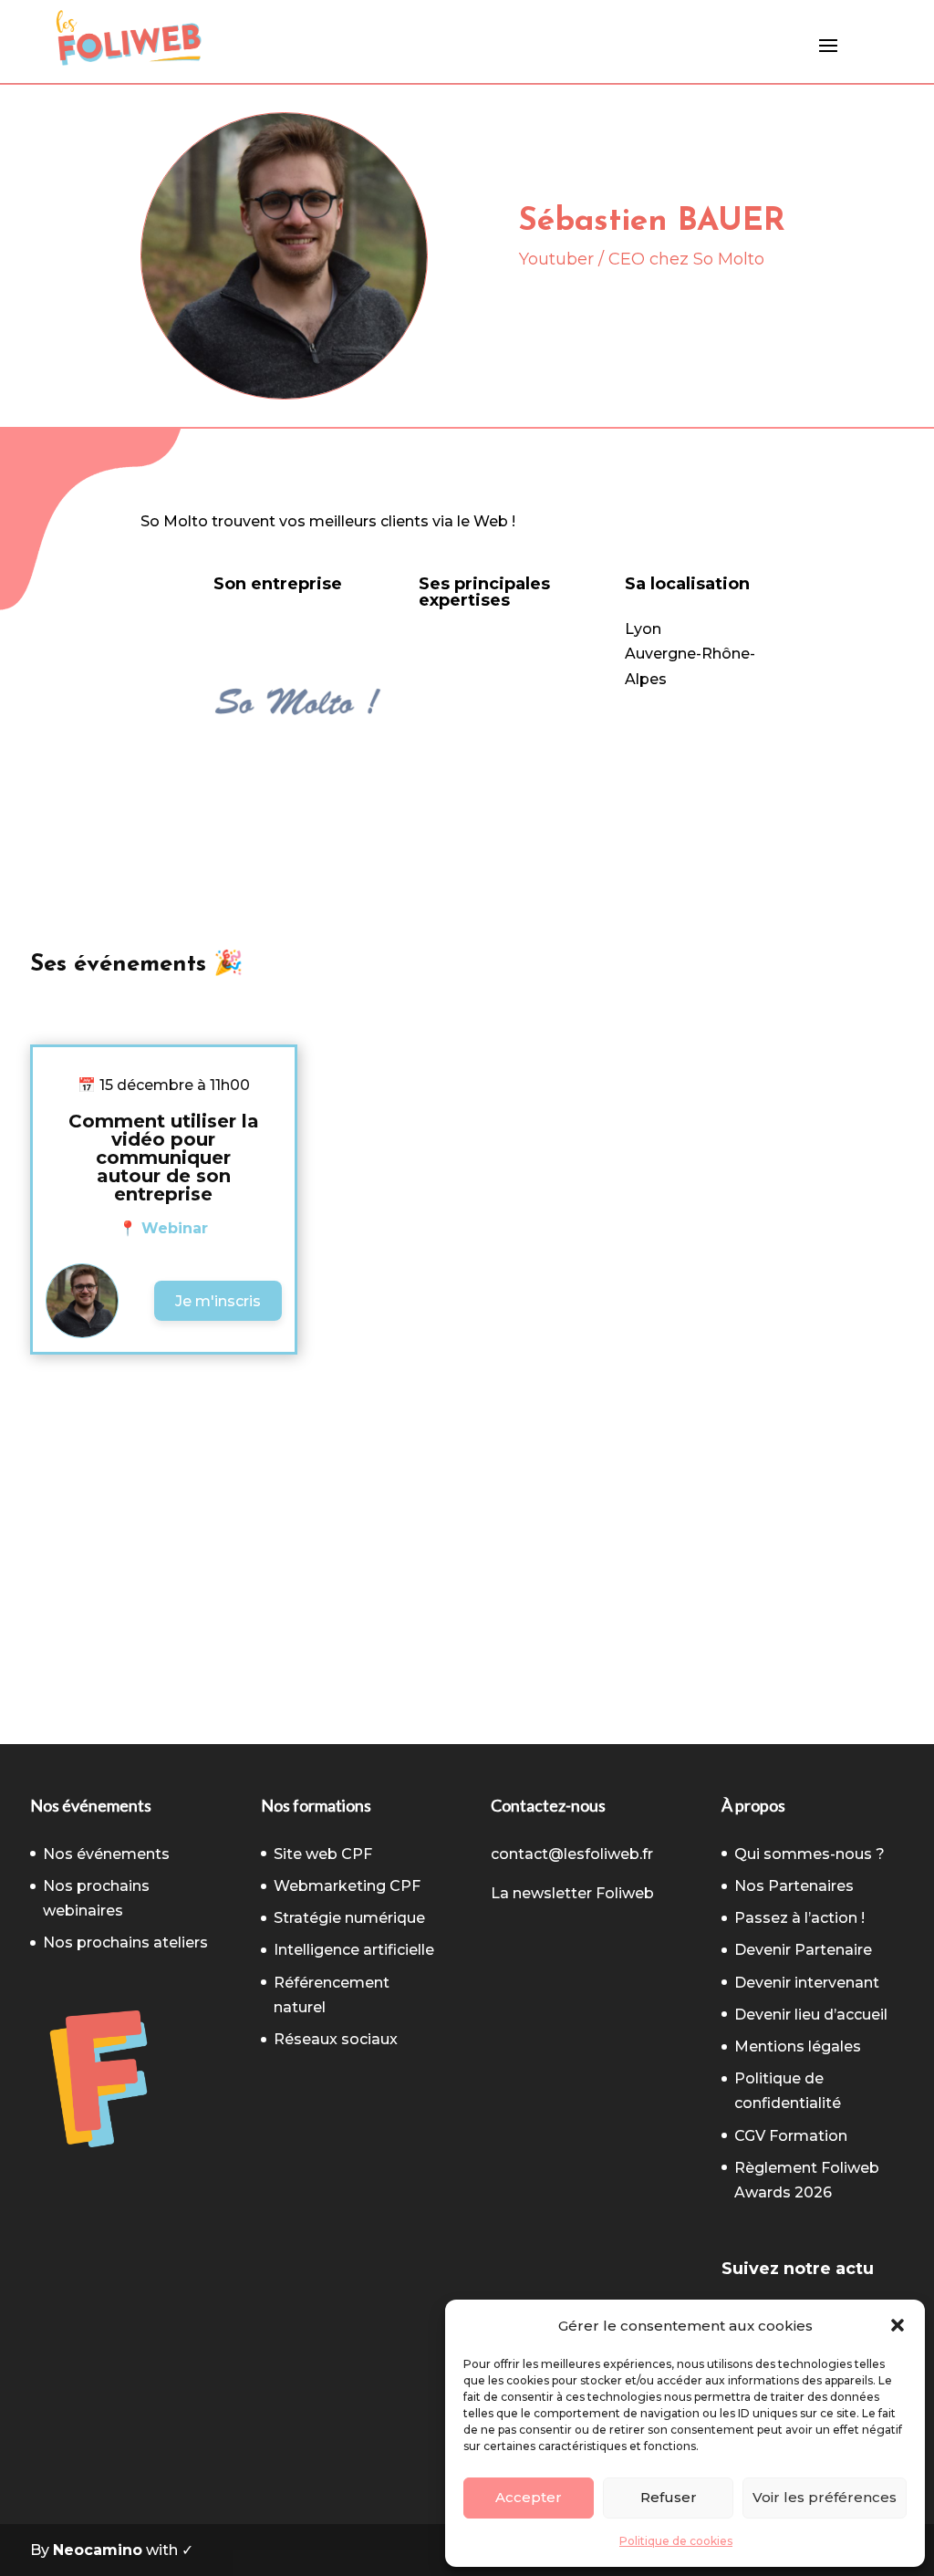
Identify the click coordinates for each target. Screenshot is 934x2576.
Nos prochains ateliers (125, 1942)
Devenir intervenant (807, 1983)
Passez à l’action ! (799, 1918)
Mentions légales (798, 2046)
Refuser (669, 2497)
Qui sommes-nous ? (809, 1854)
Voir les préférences (825, 2497)
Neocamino (98, 2550)
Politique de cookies (676, 2541)
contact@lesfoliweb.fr (572, 1854)
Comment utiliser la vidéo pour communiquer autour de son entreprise (164, 1158)
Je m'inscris (218, 1301)
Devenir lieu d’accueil (811, 2015)
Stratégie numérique (349, 1918)
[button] (898, 2325)
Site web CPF (323, 1854)
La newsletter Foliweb (572, 1893)
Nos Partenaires (794, 1886)
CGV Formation (791, 2136)
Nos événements (106, 1854)
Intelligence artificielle (354, 1950)
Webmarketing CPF (347, 1886)
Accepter (529, 2497)
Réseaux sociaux (336, 2039)
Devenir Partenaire (803, 1950)
